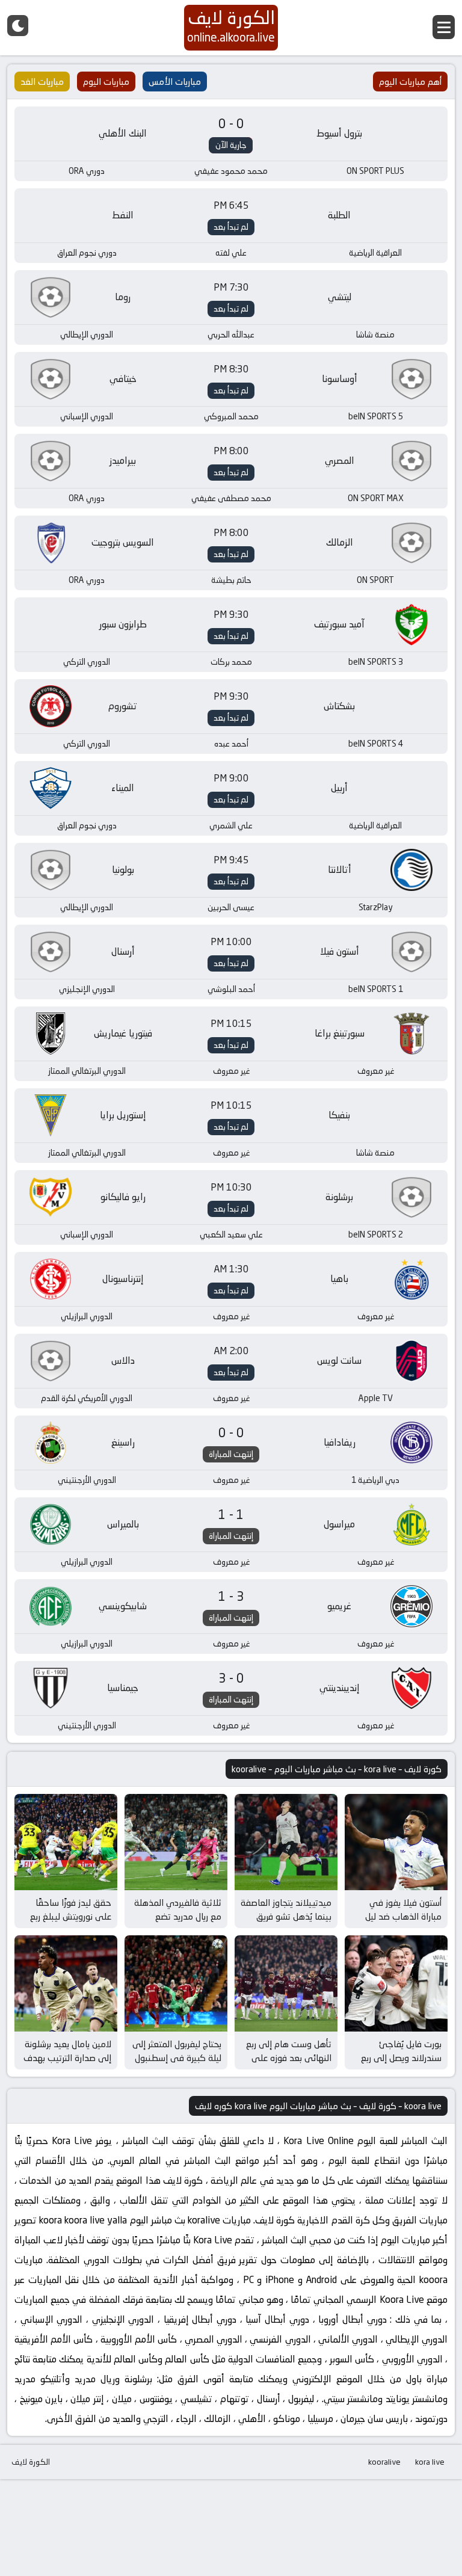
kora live (430, 2462)
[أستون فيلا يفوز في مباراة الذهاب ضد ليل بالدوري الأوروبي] (396, 1842)
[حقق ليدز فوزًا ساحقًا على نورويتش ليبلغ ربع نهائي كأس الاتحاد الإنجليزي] (66, 1842)
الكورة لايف (31, 2462)
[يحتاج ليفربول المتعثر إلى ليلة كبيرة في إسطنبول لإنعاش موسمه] (176, 1983)
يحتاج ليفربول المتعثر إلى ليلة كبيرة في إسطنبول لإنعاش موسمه (177, 2057)
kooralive (384, 2462)
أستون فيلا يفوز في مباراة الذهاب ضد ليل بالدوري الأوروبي (403, 1916)
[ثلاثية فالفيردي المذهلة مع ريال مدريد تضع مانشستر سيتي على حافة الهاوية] (176, 1842)
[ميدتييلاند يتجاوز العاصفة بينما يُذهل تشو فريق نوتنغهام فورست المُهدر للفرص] (286, 1842)
